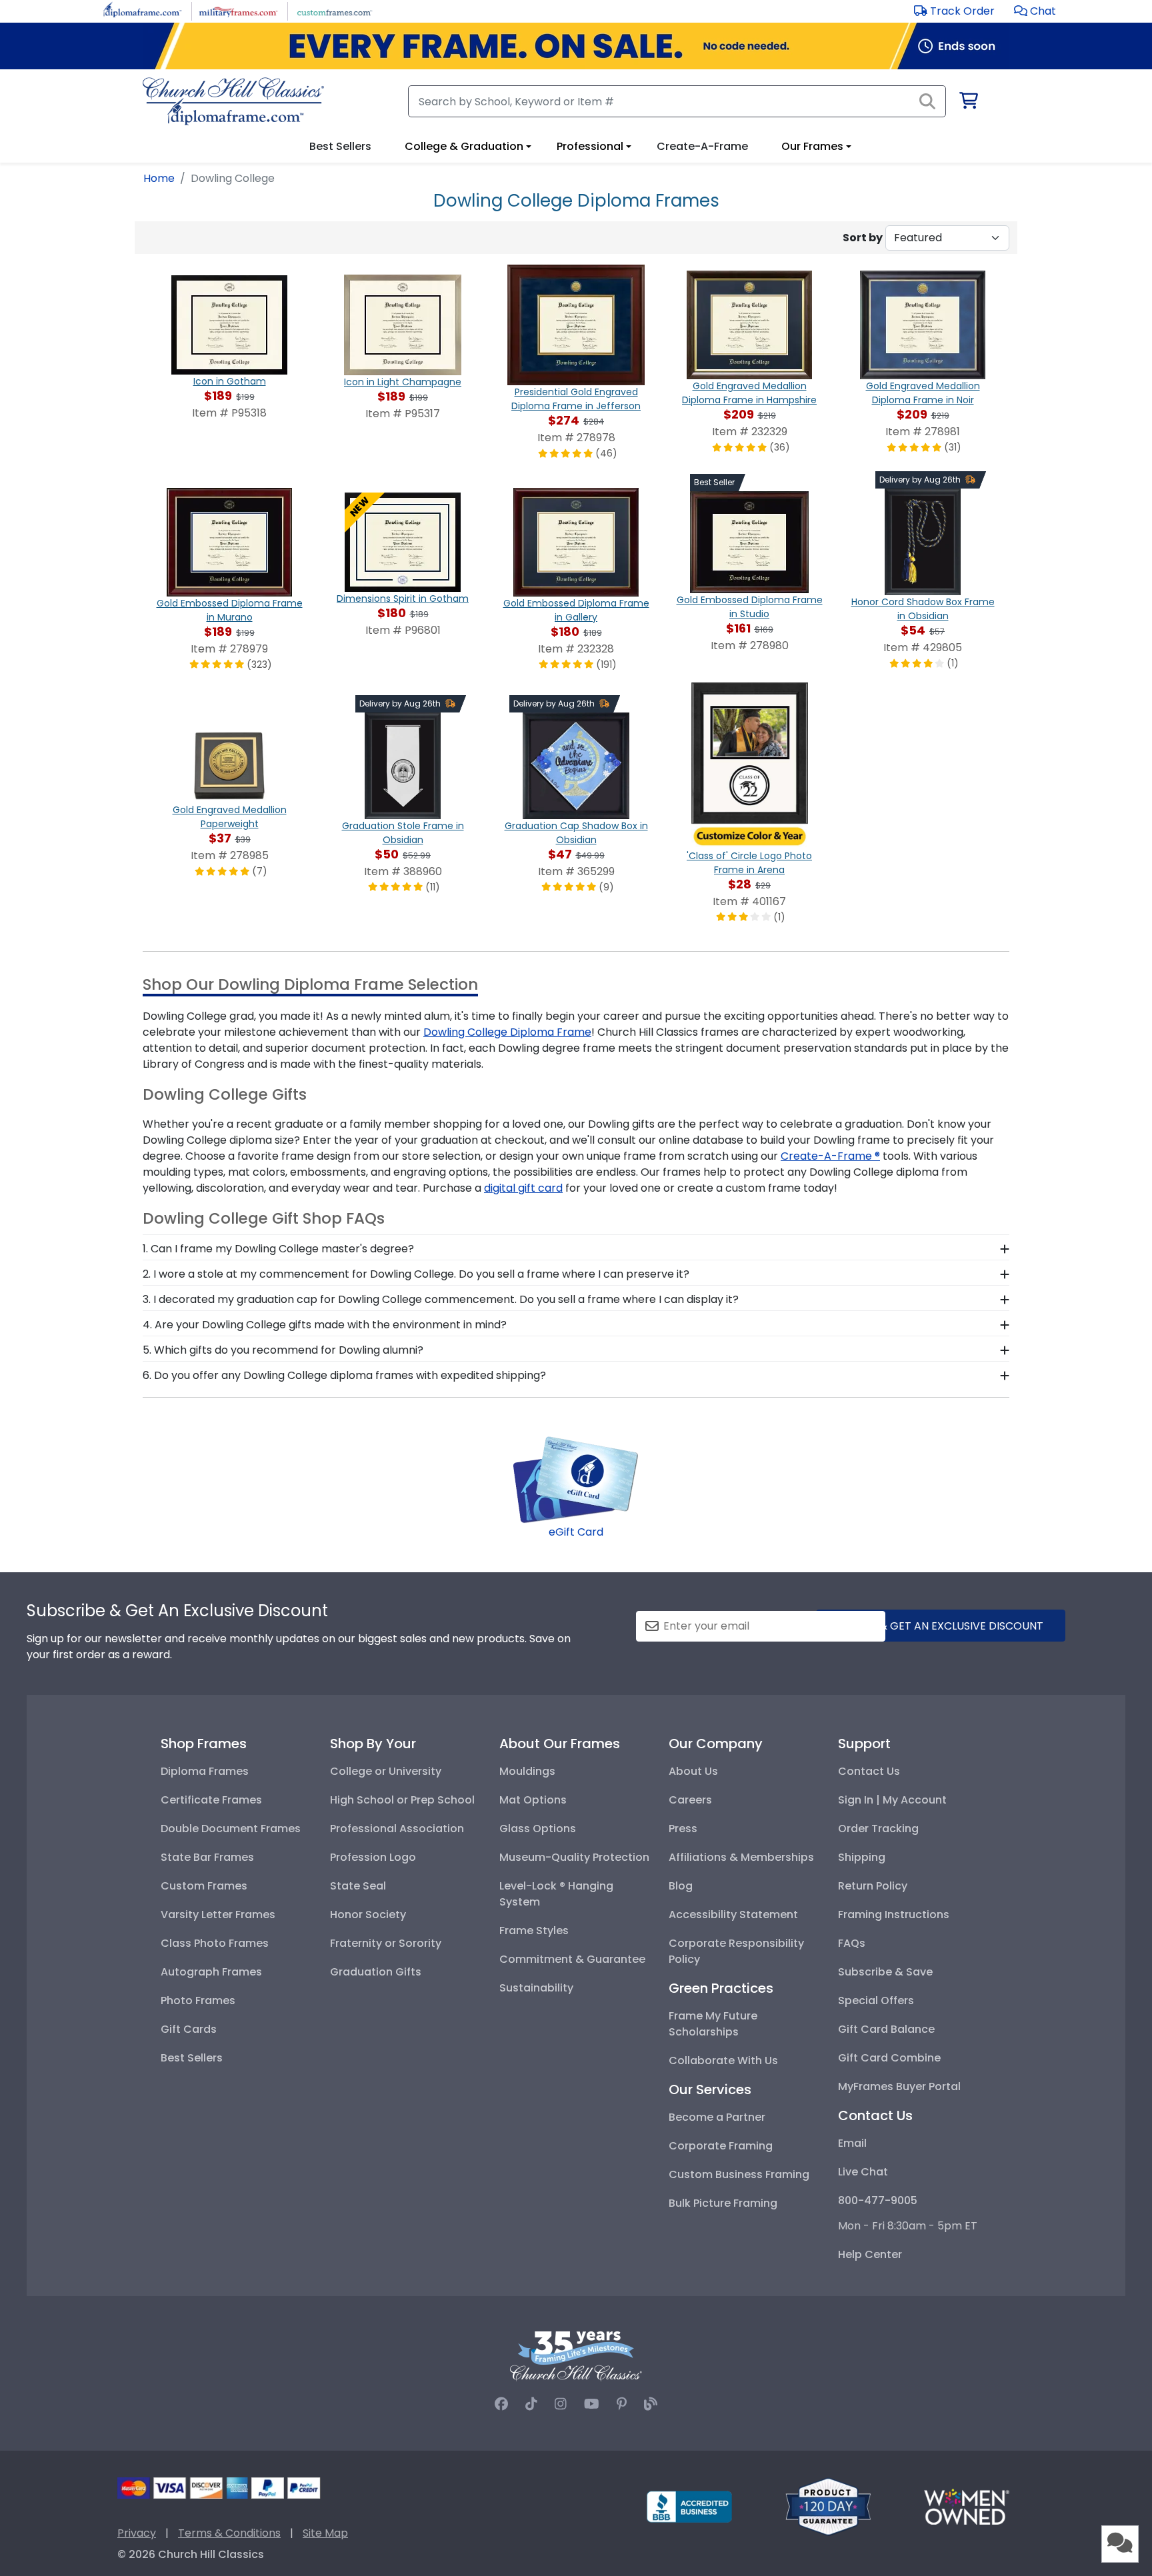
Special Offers (876, 2000)
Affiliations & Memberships (741, 1857)
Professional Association (397, 1829)
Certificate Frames (211, 1800)
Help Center (870, 2254)
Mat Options (533, 1800)
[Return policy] (828, 2506)
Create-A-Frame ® (830, 1156)
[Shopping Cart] (968, 103)
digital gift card (523, 1188)
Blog (681, 1886)
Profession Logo (373, 1857)
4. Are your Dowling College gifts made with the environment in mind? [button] (325, 1325)
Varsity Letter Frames (218, 1915)
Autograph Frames (211, 1972)
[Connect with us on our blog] (651, 2404)
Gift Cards (189, 2029)
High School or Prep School (402, 1800)
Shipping (862, 1857)
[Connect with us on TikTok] (531, 2404)
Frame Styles (534, 1931)
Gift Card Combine (889, 2058)
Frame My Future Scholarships (713, 2024)
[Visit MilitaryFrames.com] (238, 10)
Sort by (863, 238)
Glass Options (538, 1829)
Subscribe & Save (885, 1972)
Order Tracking (878, 1829)
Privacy (137, 2533)
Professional (590, 146)
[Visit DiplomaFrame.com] (142, 10)
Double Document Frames (231, 1829)
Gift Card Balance (886, 2029)
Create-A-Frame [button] (702, 146)
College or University (386, 1771)
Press (683, 1829)
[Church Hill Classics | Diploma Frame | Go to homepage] (233, 101)
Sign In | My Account (892, 1800)
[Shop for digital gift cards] (576, 1479)
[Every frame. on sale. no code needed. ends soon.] (576, 46)
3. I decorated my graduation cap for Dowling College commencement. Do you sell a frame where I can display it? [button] (441, 1299)
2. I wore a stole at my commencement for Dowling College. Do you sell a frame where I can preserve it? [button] (416, 1274)
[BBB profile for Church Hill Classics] (689, 2506)
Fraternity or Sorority (386, 1943)
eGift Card (576, 1532)
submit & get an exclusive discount (941, 1626)
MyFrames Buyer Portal (899, 2086)
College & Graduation (464, 146)
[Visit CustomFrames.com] (334, 10)
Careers (690, 1800)
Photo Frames (198, 2000)
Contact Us (869, 1771)
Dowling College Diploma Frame (507, 1032)
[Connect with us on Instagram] (561, 2404)
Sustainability (536, 1988)
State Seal (358, 1886)
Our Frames (812, 146)
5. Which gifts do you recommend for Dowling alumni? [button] (283, 1350)
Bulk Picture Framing (723, 2203)
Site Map (325, 2533)
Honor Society (368, 1915)
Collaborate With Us (723, 2060)
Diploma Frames (205, 1771)
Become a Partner (717, 2117)
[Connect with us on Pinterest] (622, 2404)
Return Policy (873, 1886)
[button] (1035, 11)
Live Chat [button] (863, 2172)
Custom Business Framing (739, 2174)
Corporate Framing (721, 2146)
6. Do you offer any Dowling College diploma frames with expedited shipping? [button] (344, 1375)
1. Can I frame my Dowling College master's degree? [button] (278, 1249)
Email (852, 2143)
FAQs (852, 1943)
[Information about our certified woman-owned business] (967, 2506)
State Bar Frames (207, 1857)
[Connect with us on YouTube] (592, 2404)
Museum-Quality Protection (574, 1857)
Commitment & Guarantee (572, 1959)
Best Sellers (192, 2058)
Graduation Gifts (376, 1972)
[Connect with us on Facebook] (501, 2404)
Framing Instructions (894, 1915)
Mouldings (527, 1771)
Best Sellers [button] (340, 146)
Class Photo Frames (215, 1943)
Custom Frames (204, 1886)
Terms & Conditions (229, 2533)
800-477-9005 (878, 2200)
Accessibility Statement (733, 1915)
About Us (693, 1771)
